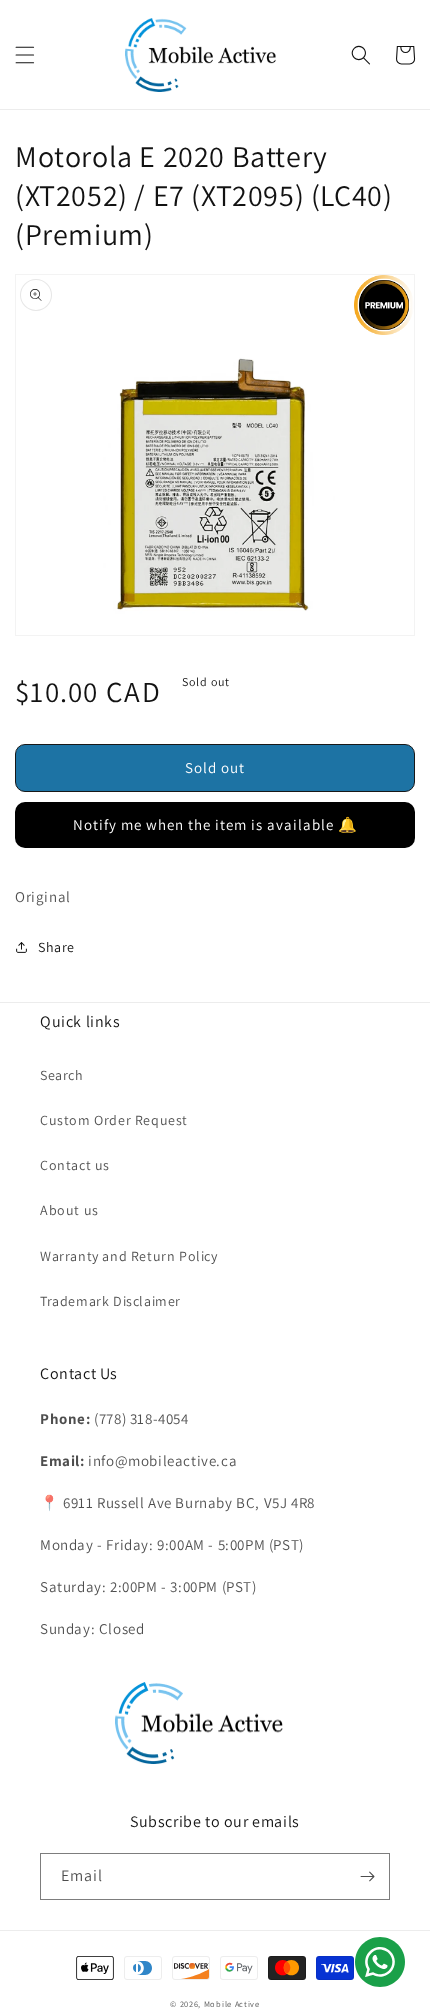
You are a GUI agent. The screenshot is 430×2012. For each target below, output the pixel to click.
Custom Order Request (114, 1120)
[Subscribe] (367, 1876)
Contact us (75, 1165)
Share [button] (56, 947)
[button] (25, 55)
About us (69, 1210)
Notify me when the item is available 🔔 (215, 824)
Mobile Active (232, 2003)
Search (62, 1075)
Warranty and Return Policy (129, 1256)
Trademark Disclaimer (110, 1301)
